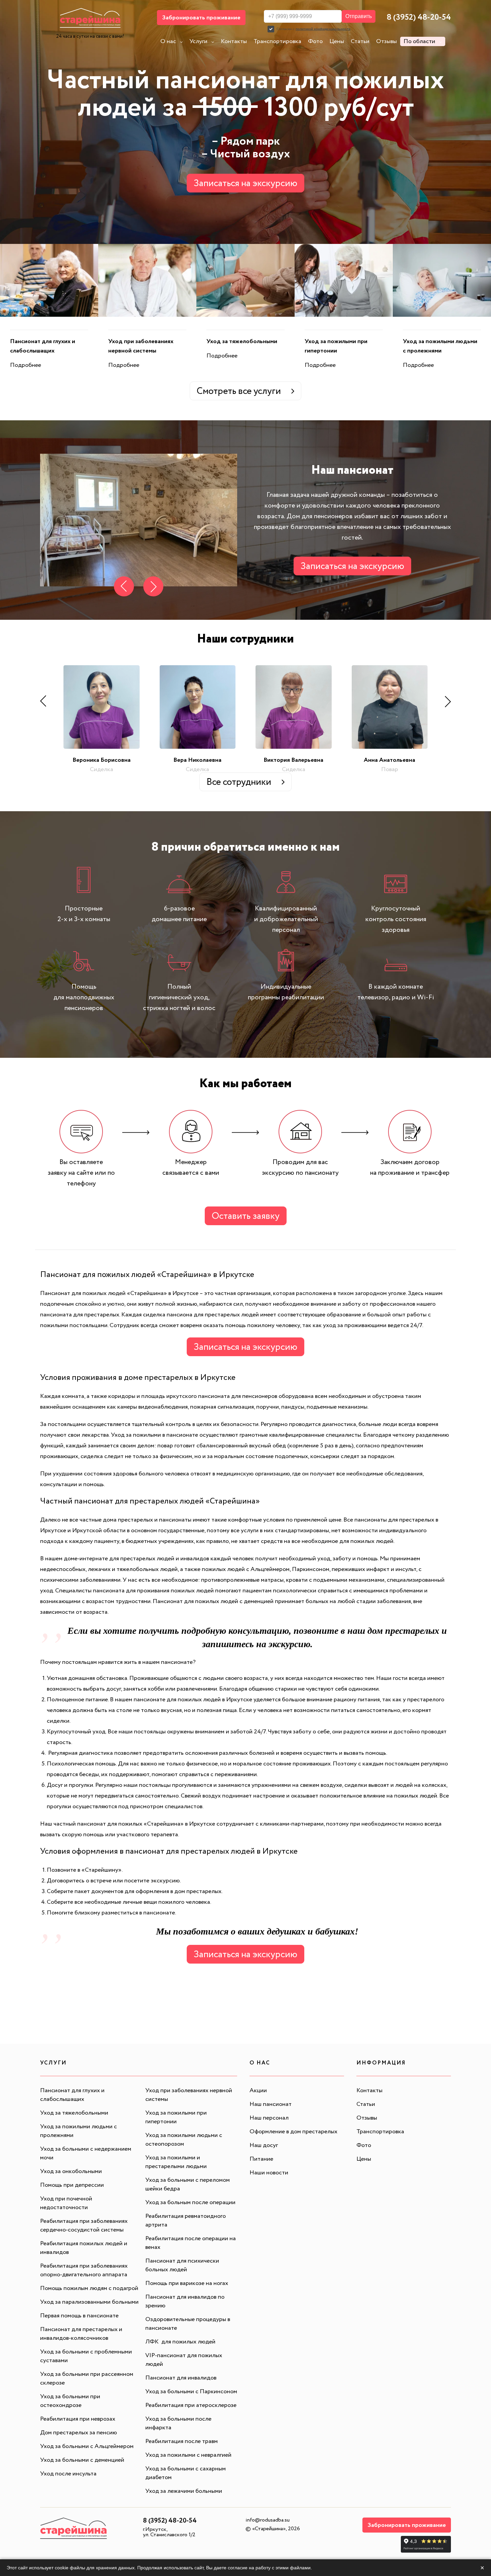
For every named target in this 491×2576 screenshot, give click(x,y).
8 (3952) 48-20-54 (419, 18)
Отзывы (386, 41)
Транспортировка (277, 41)
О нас (168, 41)
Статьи (360, 41)
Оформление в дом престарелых (293, 2132)
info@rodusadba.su (268, 2520)
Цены (337, 41)
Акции (258, 2091)
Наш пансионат (271, 2104)
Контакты (234, 41)
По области (419, 41)
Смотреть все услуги (239, 391)
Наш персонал (269, 2118)
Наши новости (269, 2173)
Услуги (198, 41)
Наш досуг (264, 2145)
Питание (261, 2159)
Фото (315, 41)
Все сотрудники (239, 782)
